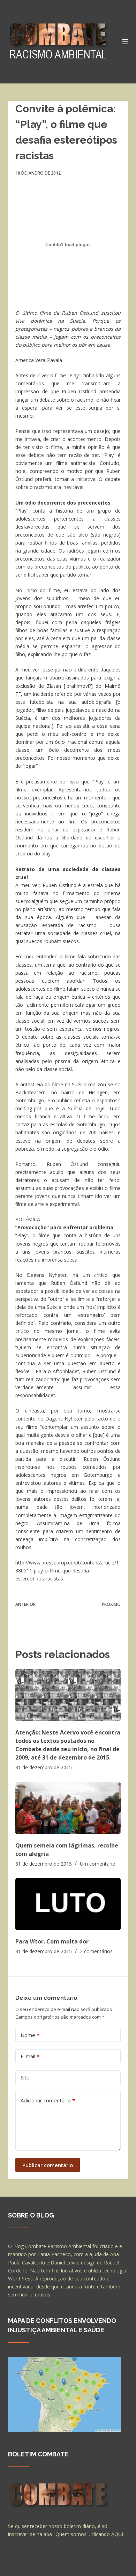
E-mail (30, 2056)
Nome (30, 2035)
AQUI (117, 2534)
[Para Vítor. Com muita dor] (68, 1904)
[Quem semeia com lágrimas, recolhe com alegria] (68, 1808)
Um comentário (98, 1864)
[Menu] (125, 42)
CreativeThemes (28, 2567)
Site (25, 2077)
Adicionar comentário (48, 2100)
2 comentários (96, 1951)
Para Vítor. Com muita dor (52, 1941)
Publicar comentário (48, 2165)
